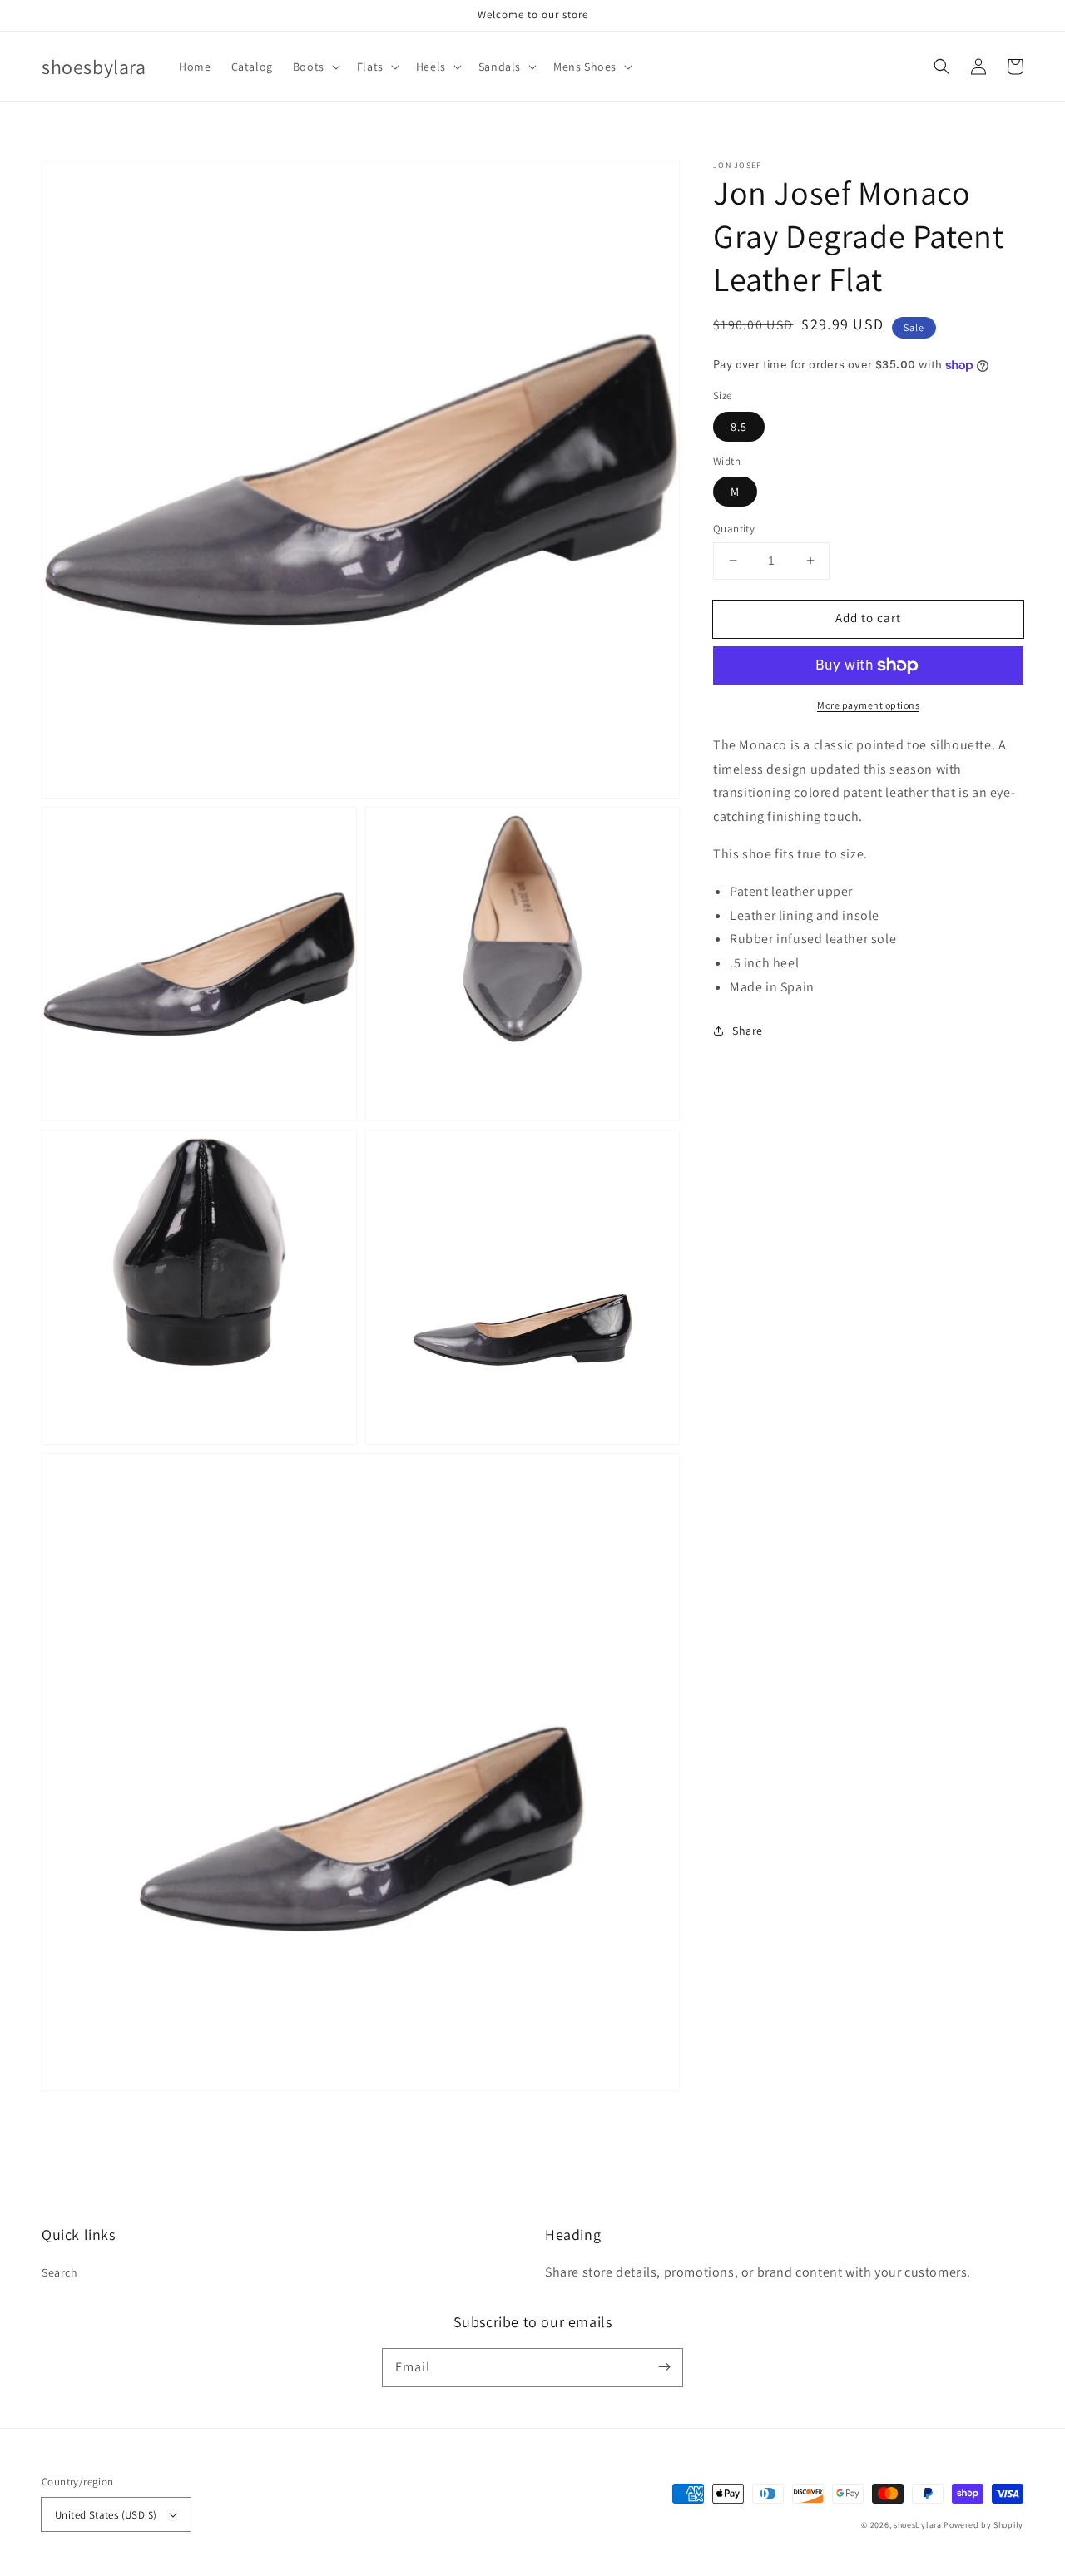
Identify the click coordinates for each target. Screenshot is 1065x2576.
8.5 (739, 427)
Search (60, 2272)
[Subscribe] (664, 2367)
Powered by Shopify (983, 2525)
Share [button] (748, 1031)
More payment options (868, 705)
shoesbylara (918, 2525)
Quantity (734, 529)
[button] (315, 67)
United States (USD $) (106, 2515)
